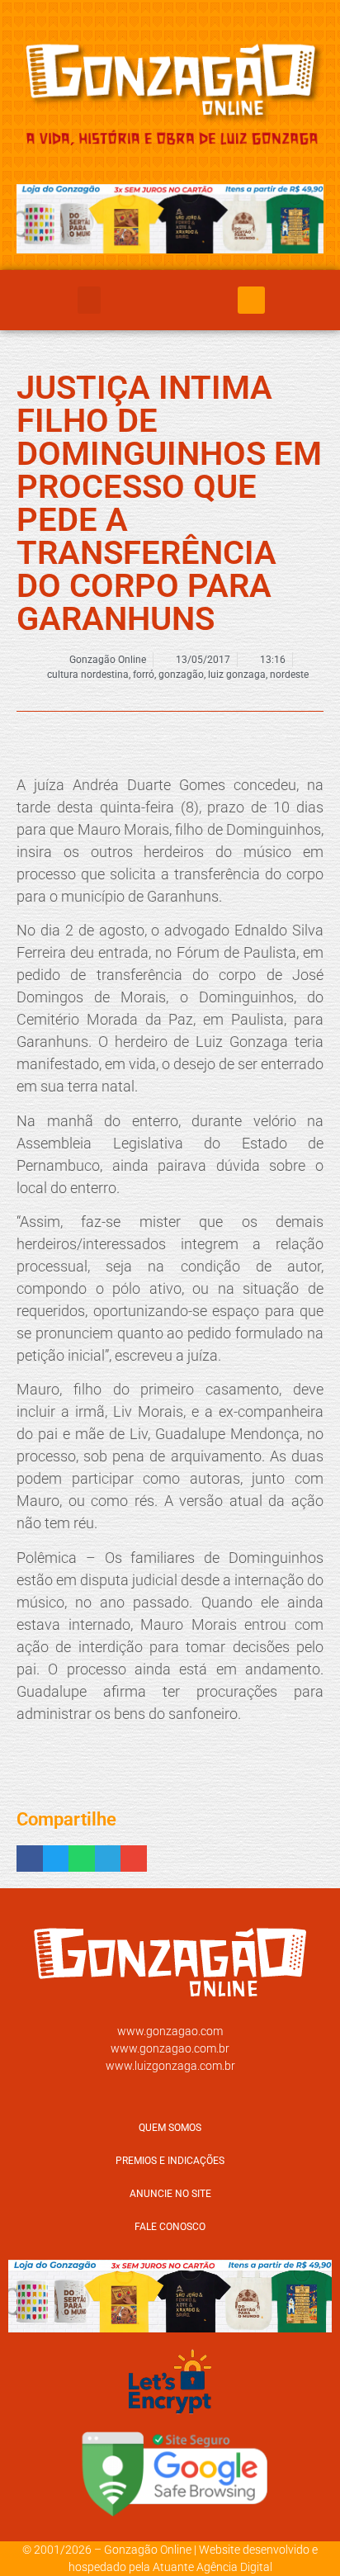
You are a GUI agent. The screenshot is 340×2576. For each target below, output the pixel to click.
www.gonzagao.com (170, 2031)
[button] (89, 300)
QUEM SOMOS (170, 2128)
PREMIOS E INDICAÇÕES (170, 2161)
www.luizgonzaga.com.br (170, 2066)
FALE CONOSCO (170, 2227)
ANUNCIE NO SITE (170, 2194)
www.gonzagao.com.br (170, 2048)
